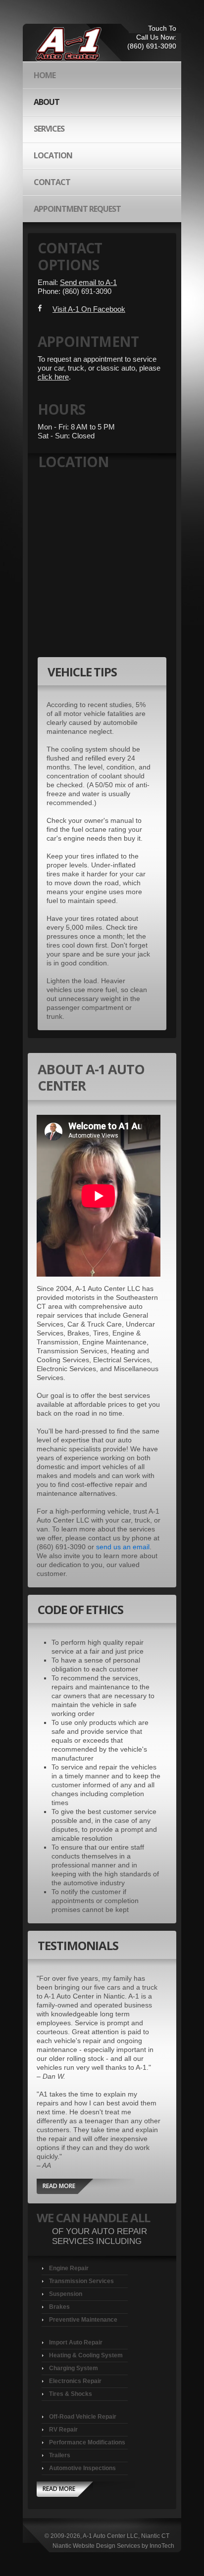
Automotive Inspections (82, 2468)
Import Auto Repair (76, 2342)
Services (49, 129)
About (47, 102)
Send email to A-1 (88, 283)
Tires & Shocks (71, 2394)
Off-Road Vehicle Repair (83, 2417)
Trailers (60, 2455)
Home (45, 75)
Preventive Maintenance (83, 2320)
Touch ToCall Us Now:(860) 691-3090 (152, 37)
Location (53, 155)
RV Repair (63, 2430)
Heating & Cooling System (86, 2355)
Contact (52, 182)
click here (53, 377)
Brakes (59, 2307)
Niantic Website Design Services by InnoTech (113, 2546)
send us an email (123, 1547)
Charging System (74, 2368)
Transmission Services (81, 2281)
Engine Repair (69, 2268)
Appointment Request (77, 209)
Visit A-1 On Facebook (89, 309)
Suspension (66, 2294)
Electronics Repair (75, 2381)
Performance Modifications (87, 2442)
